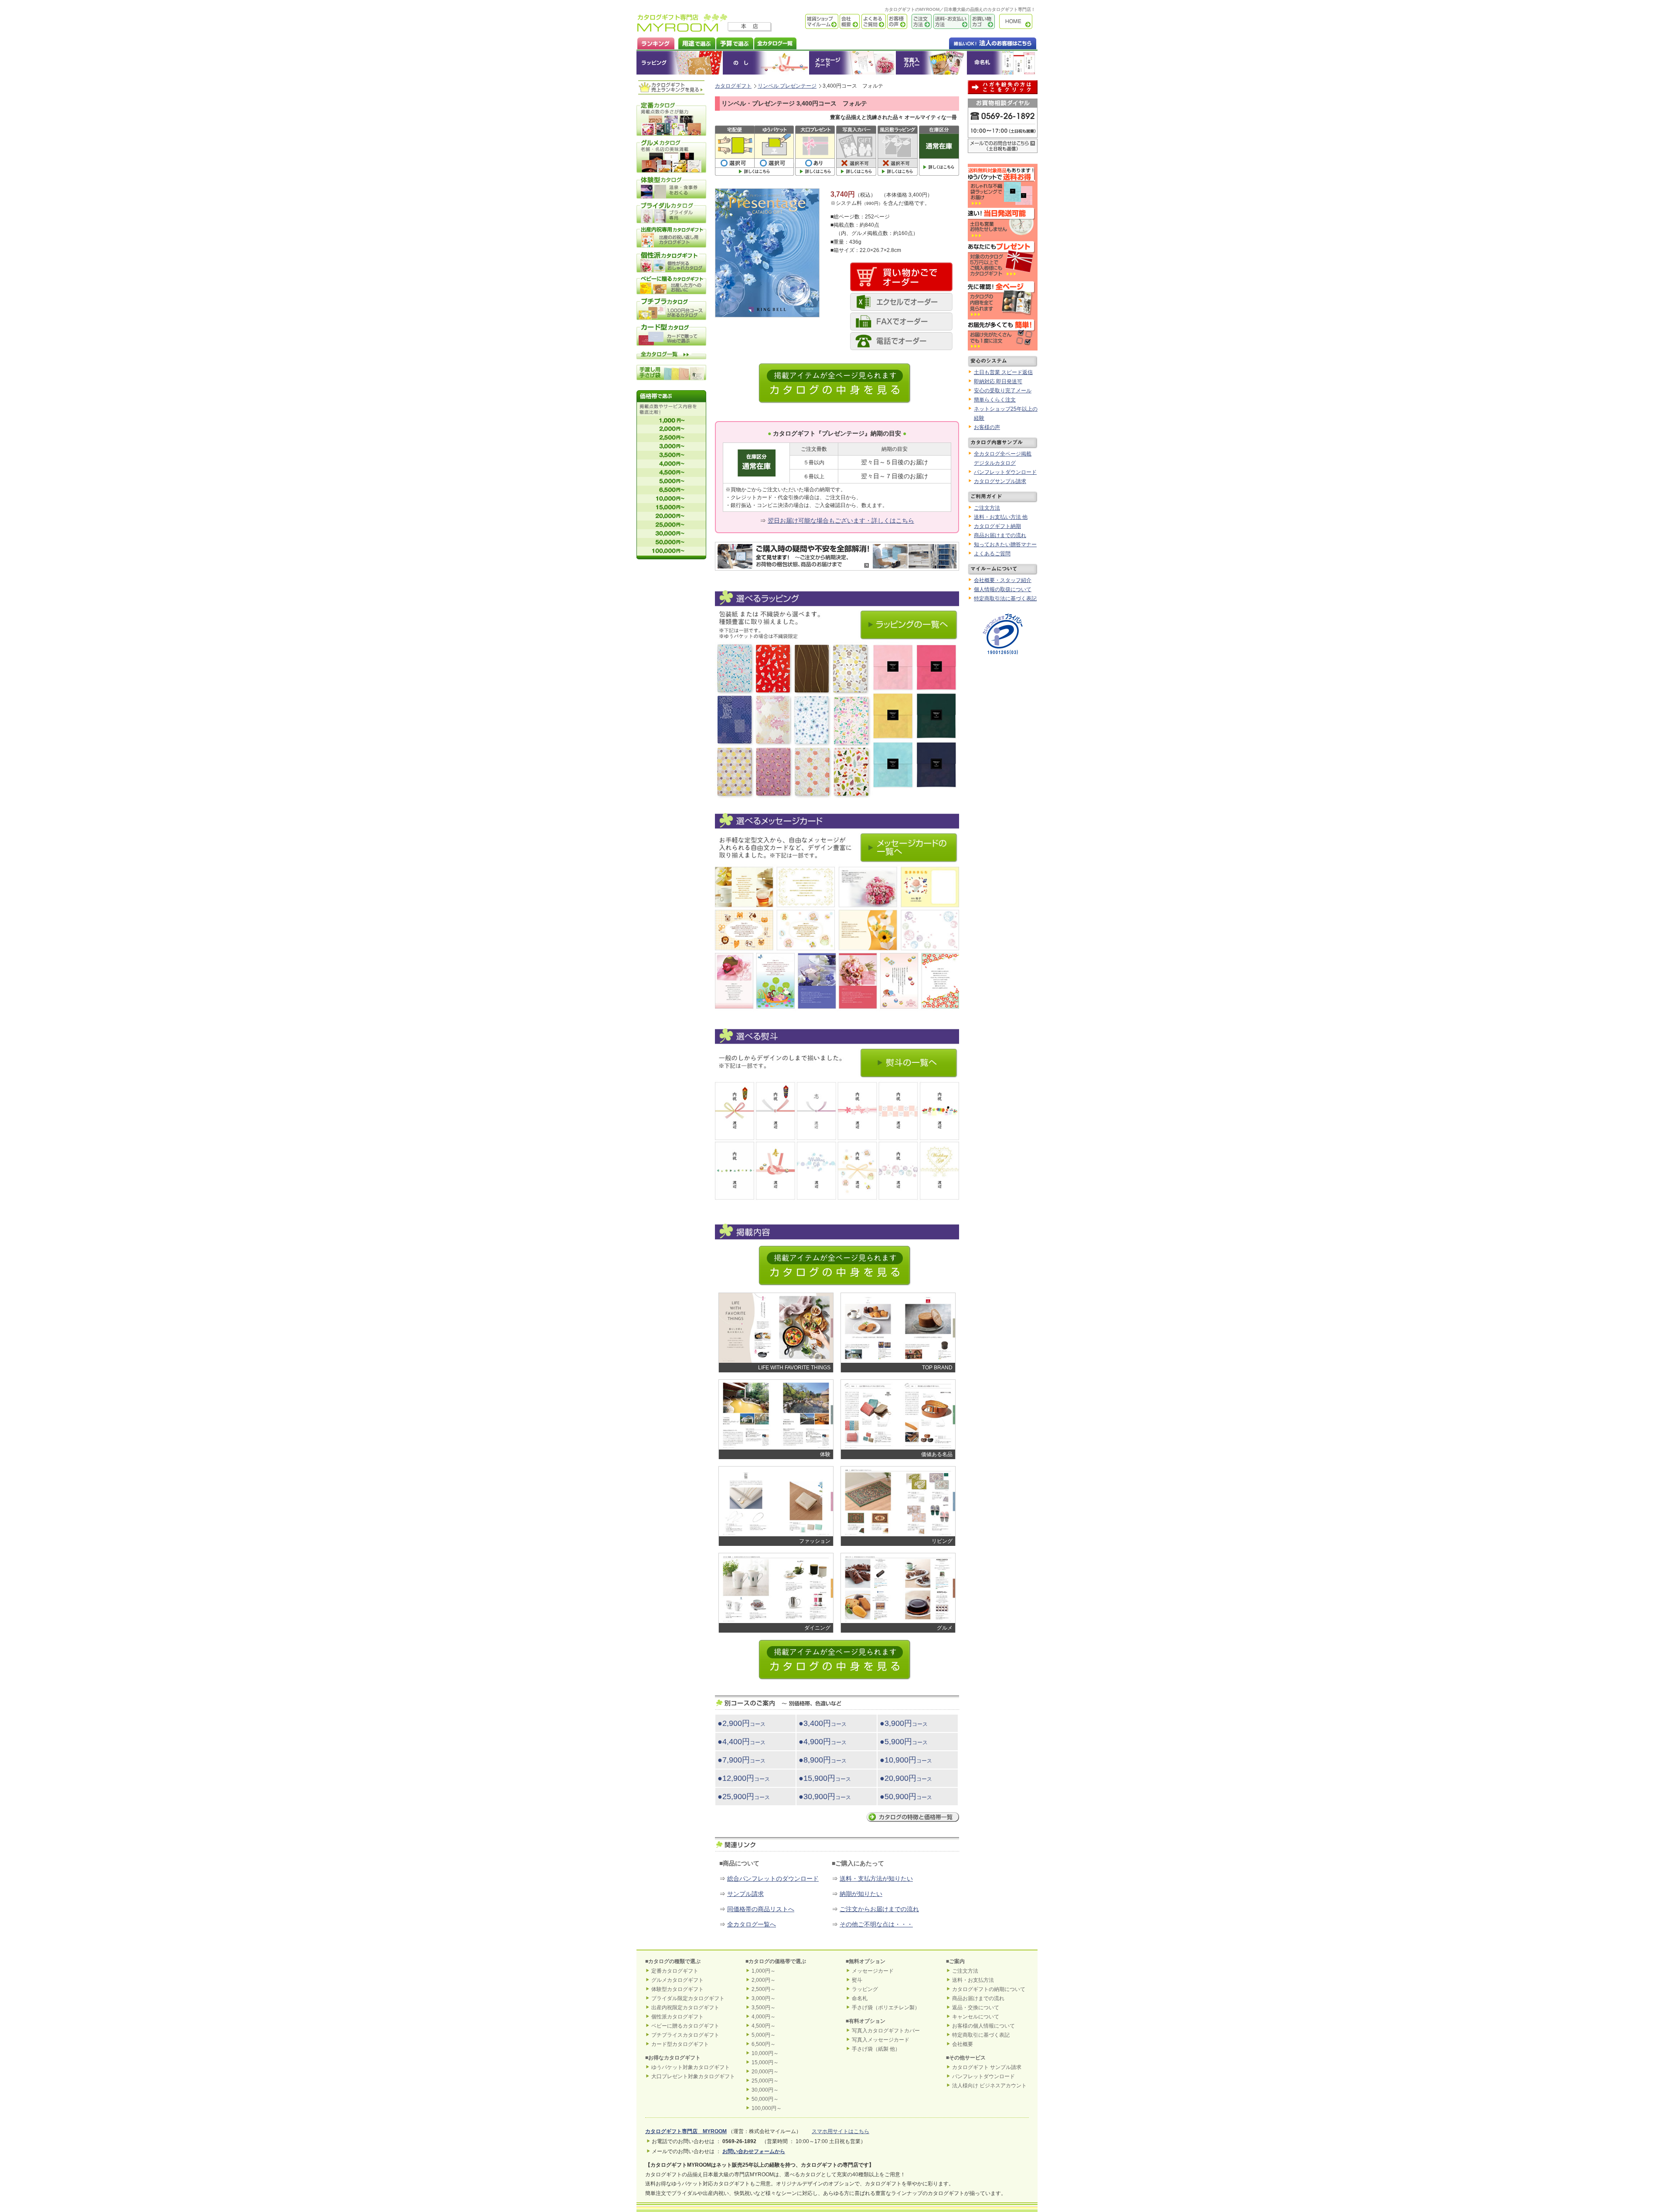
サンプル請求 (745, 1894)
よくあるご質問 (873, 22)
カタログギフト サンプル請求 (987, 2067)
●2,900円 (742, 1723)
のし (766, 63)
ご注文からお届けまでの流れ (879, 1909)
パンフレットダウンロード (1005, 472)
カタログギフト (1018, 22)
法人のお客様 (975, 43)
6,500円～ (764, 2044)
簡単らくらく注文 (995, 400)
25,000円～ (765, 2081)
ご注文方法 (919, 22)
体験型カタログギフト (677, 1989)
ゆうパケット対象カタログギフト (691, 2067)
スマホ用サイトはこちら (840, 2131)
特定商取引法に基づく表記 (1005, 599)
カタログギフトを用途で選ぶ (695, 43)
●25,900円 (744, 1797)
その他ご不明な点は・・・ (876, 1924)
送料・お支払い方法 (950, 22)
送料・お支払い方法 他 (1001, 517)
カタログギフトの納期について (989, 1989)
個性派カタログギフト (677, 2017)
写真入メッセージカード (881, 2040)
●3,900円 (904, 1723)
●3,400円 (823, 1723)
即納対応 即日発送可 (998, 381)
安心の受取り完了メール (1003, 391)
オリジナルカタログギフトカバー (931, 63)
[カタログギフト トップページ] (682, 29)
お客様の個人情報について (983, 2026)
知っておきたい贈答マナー (1005, 544)
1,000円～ (764, 1971)
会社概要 (849, 22)
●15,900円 (825, 1778)
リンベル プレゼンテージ (787, 86)
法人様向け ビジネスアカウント (989, 2086)
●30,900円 (825, 1797)
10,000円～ (765, 2053)
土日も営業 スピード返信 (1003, 372)
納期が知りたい (861, 1894)
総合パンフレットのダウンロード (773, 1878)
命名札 (1002, 63)
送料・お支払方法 (973, 1980)
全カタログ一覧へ (752, 1924)
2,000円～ (764, 1980)
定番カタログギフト (675, 1971)
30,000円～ (765, 2090)
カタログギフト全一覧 (775, 43)
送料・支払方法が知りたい (876, 1878)
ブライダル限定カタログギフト (688, 1998)
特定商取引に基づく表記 (981, 2035)
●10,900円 (906, 1760)
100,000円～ (767, 2108)
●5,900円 (904, 1742)
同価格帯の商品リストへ (761, 1909)
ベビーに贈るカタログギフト (685, 2026)
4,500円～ (764, 2026)
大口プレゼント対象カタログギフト (693, 2076)
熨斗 (857, 1980)
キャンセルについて (976, 2017)
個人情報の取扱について (1003, 589)
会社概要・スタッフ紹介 (1003, 580)
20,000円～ (765, 2072)
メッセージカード (852, 63)
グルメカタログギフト (677, 1980)
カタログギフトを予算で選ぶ (734, 43)
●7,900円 (742, 1760)
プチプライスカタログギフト (685, 2035)
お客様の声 (897, 22)
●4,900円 (823, 1742)
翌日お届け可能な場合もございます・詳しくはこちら (841, 521)
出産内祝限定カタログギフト (685, 2008)
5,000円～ (764, 2035)
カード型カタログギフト (680, 2044)
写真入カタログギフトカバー (886, 2031)
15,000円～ (765, 2062)
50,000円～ (765, 2099)
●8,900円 (823, 1760)
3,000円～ (764, 1998)
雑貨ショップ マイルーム (809, 22)
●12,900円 (744, 1778)
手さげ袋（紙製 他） (876, 2049)
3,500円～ (764, 2008)
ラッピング (680, 63)
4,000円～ (764, 2017)
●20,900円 (906, 1778)
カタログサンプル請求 (1000, 481)
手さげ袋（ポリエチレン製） (886, 2008)
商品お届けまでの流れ (1000, 535)
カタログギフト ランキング (655, 43)
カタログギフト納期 (997, 526)
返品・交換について (976, 2008)
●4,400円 (742, 1742)
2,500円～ (764, 1989)
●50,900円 (906, 1797)
